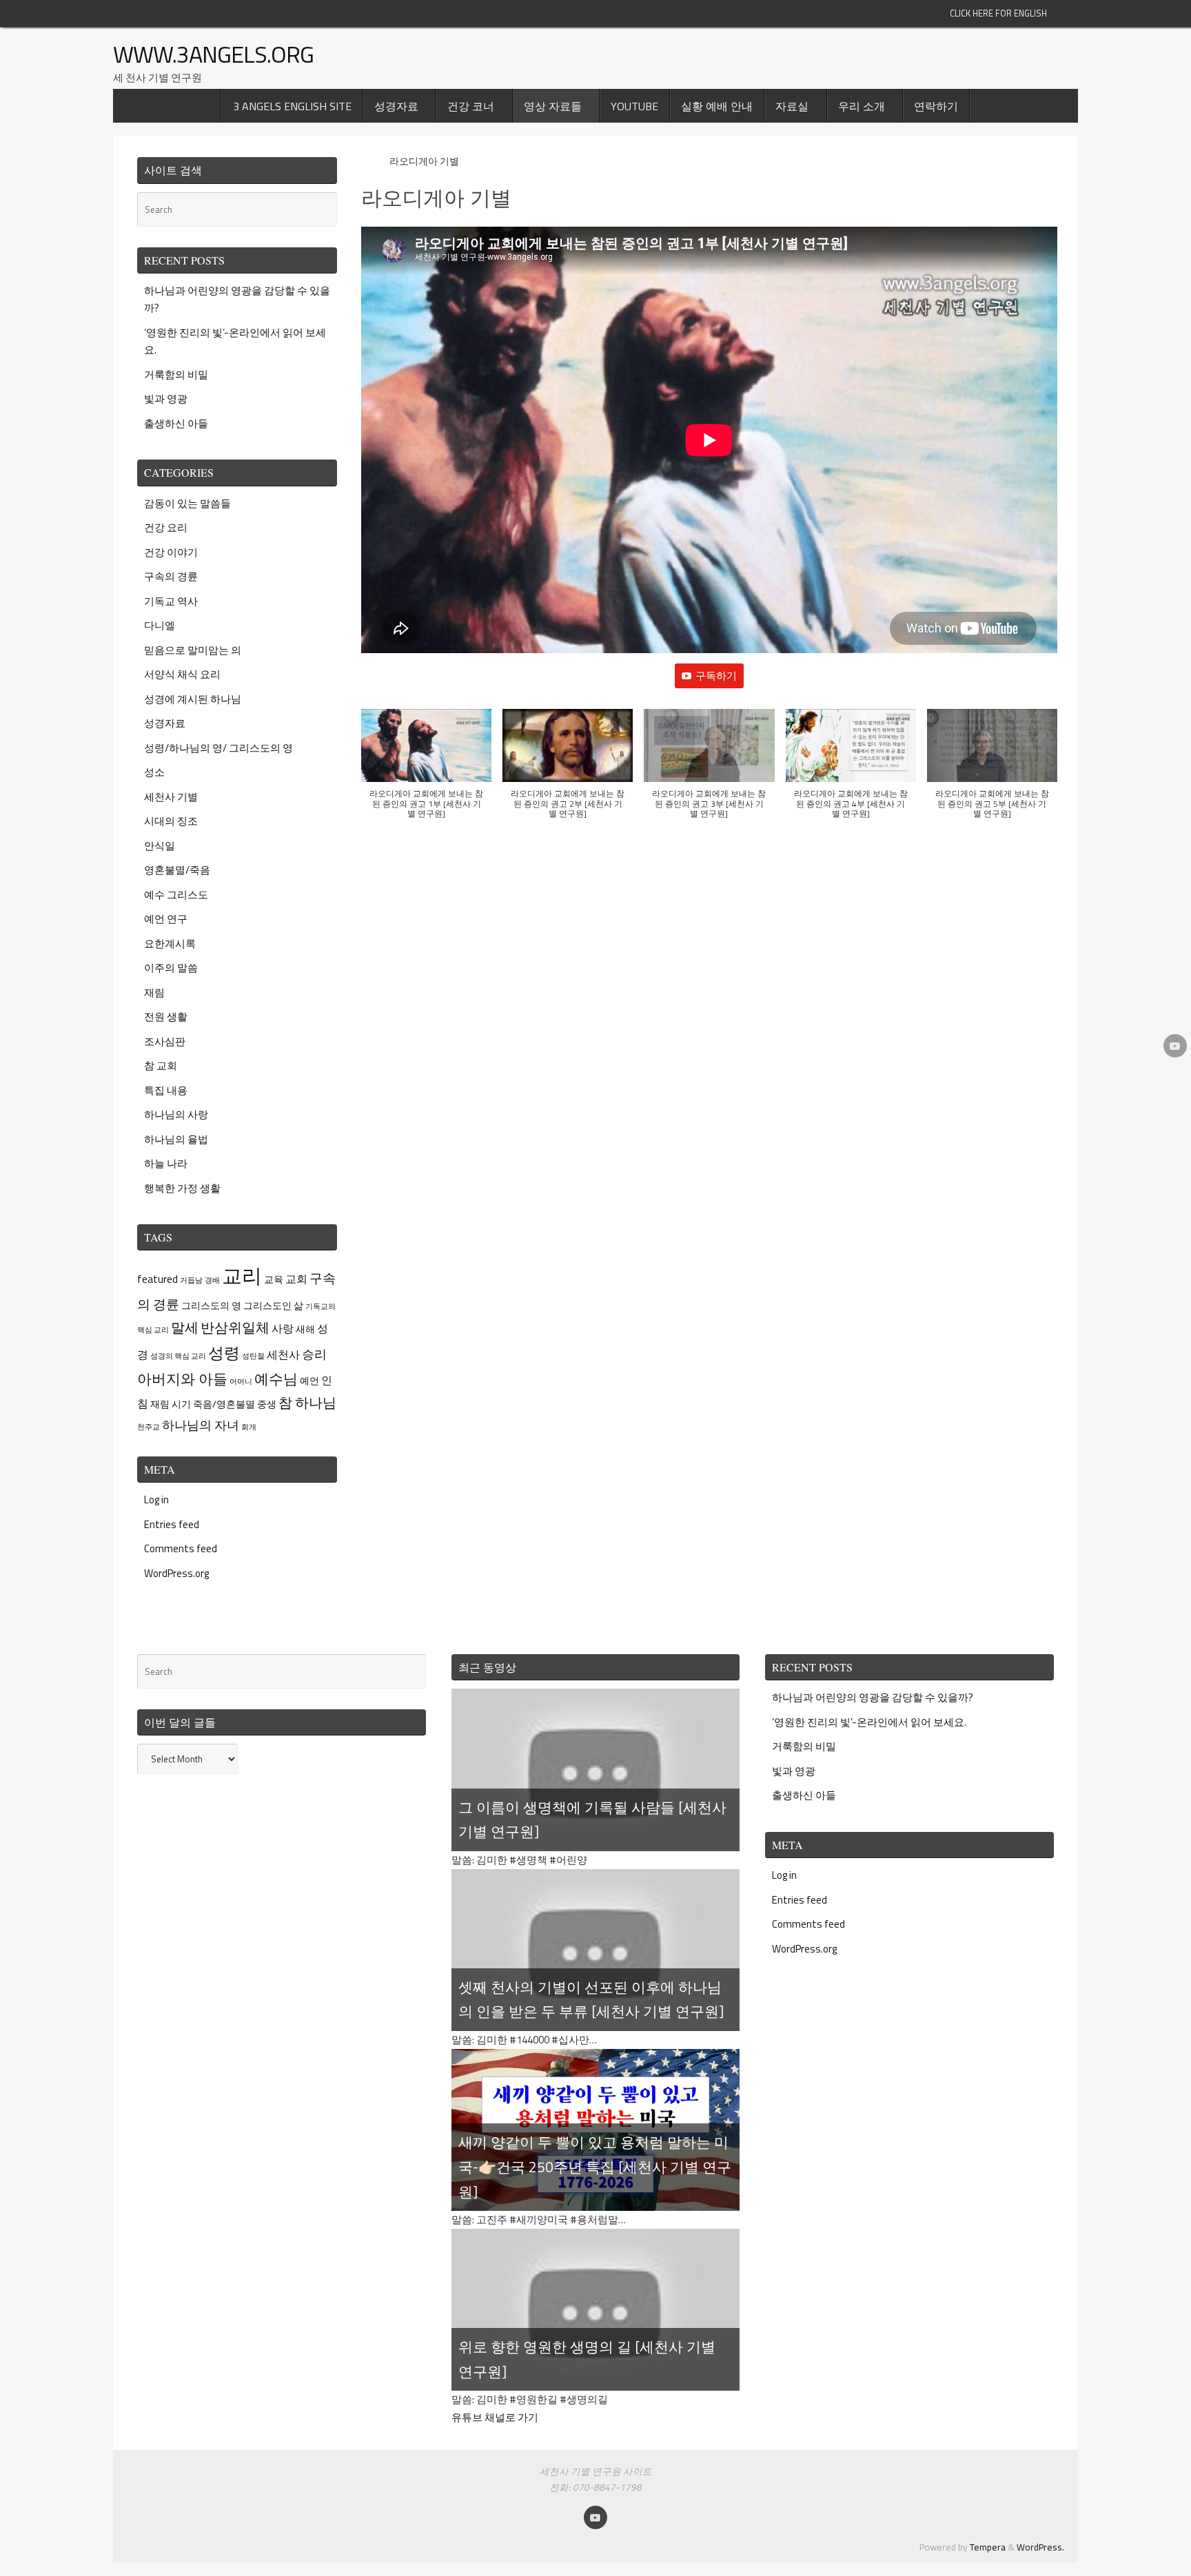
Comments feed (181, 1548)
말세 (185, 1327)
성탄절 (253, 1356)
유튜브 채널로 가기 (495, 2417)
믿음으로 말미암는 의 (193, 650)
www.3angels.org (213, 54)
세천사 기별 (171, 797)
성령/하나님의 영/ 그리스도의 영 (218, 748)
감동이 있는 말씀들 (187, 503)
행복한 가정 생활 (182, 1188)
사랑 (283, 1328)
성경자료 (165, 723)
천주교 (149, 1427)
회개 (249, 1427)
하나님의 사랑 (176, 1114)
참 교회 (161, 1065)
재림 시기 (171, 1404)
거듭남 (191, 1280)
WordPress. (1040, 2547)
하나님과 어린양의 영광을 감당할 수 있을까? (873, 1697)
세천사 (283, 1354)
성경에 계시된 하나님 (193, 699)
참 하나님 (307, 1402)
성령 (224, 1353)
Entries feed (172, 1524)
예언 (309, 1380)
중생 (267, 1404)
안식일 (160, 846)
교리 (242, 1275)
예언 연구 (166, 919)
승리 (314, 1354)
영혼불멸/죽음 (177, 870)
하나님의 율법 (176, 1139)
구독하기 (716, 676)
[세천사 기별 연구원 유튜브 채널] (1175, 1046)
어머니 (241, 1381)
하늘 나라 (166, 1163)
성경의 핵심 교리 (178, 1356)
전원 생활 (166, 1017)
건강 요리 (166, 527)
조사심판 (165, 1041)
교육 (274, 1279)
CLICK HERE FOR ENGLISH (998, 13)
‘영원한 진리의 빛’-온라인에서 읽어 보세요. (869, 1722)
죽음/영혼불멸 (224, 1404)
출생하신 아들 (176, 423)
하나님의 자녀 (201, 1425)
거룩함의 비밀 (176, 374)
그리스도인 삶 (273, 1305)
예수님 (276, 1379)
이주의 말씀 (171, 968)
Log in (156, 1500)
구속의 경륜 (171, 576)
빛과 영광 (166, 399)
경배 (212, 1280)
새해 (305, 1329)
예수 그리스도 (176, 895)
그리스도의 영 (211, 1305)
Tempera (988, 2547)
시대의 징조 (171, 821)
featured (157, 1279)
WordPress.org (176, 1573)
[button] (426, 771)
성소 (154, 772)
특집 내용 (166, 1090)
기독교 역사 (171, 601)
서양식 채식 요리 (182, 674)
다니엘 (160, 625)
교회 (296, 1279)
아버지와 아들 (182, 1379)
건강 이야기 (171, 552)
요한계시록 (170, 944)
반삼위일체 (235, 1327)
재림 (154, 992)
